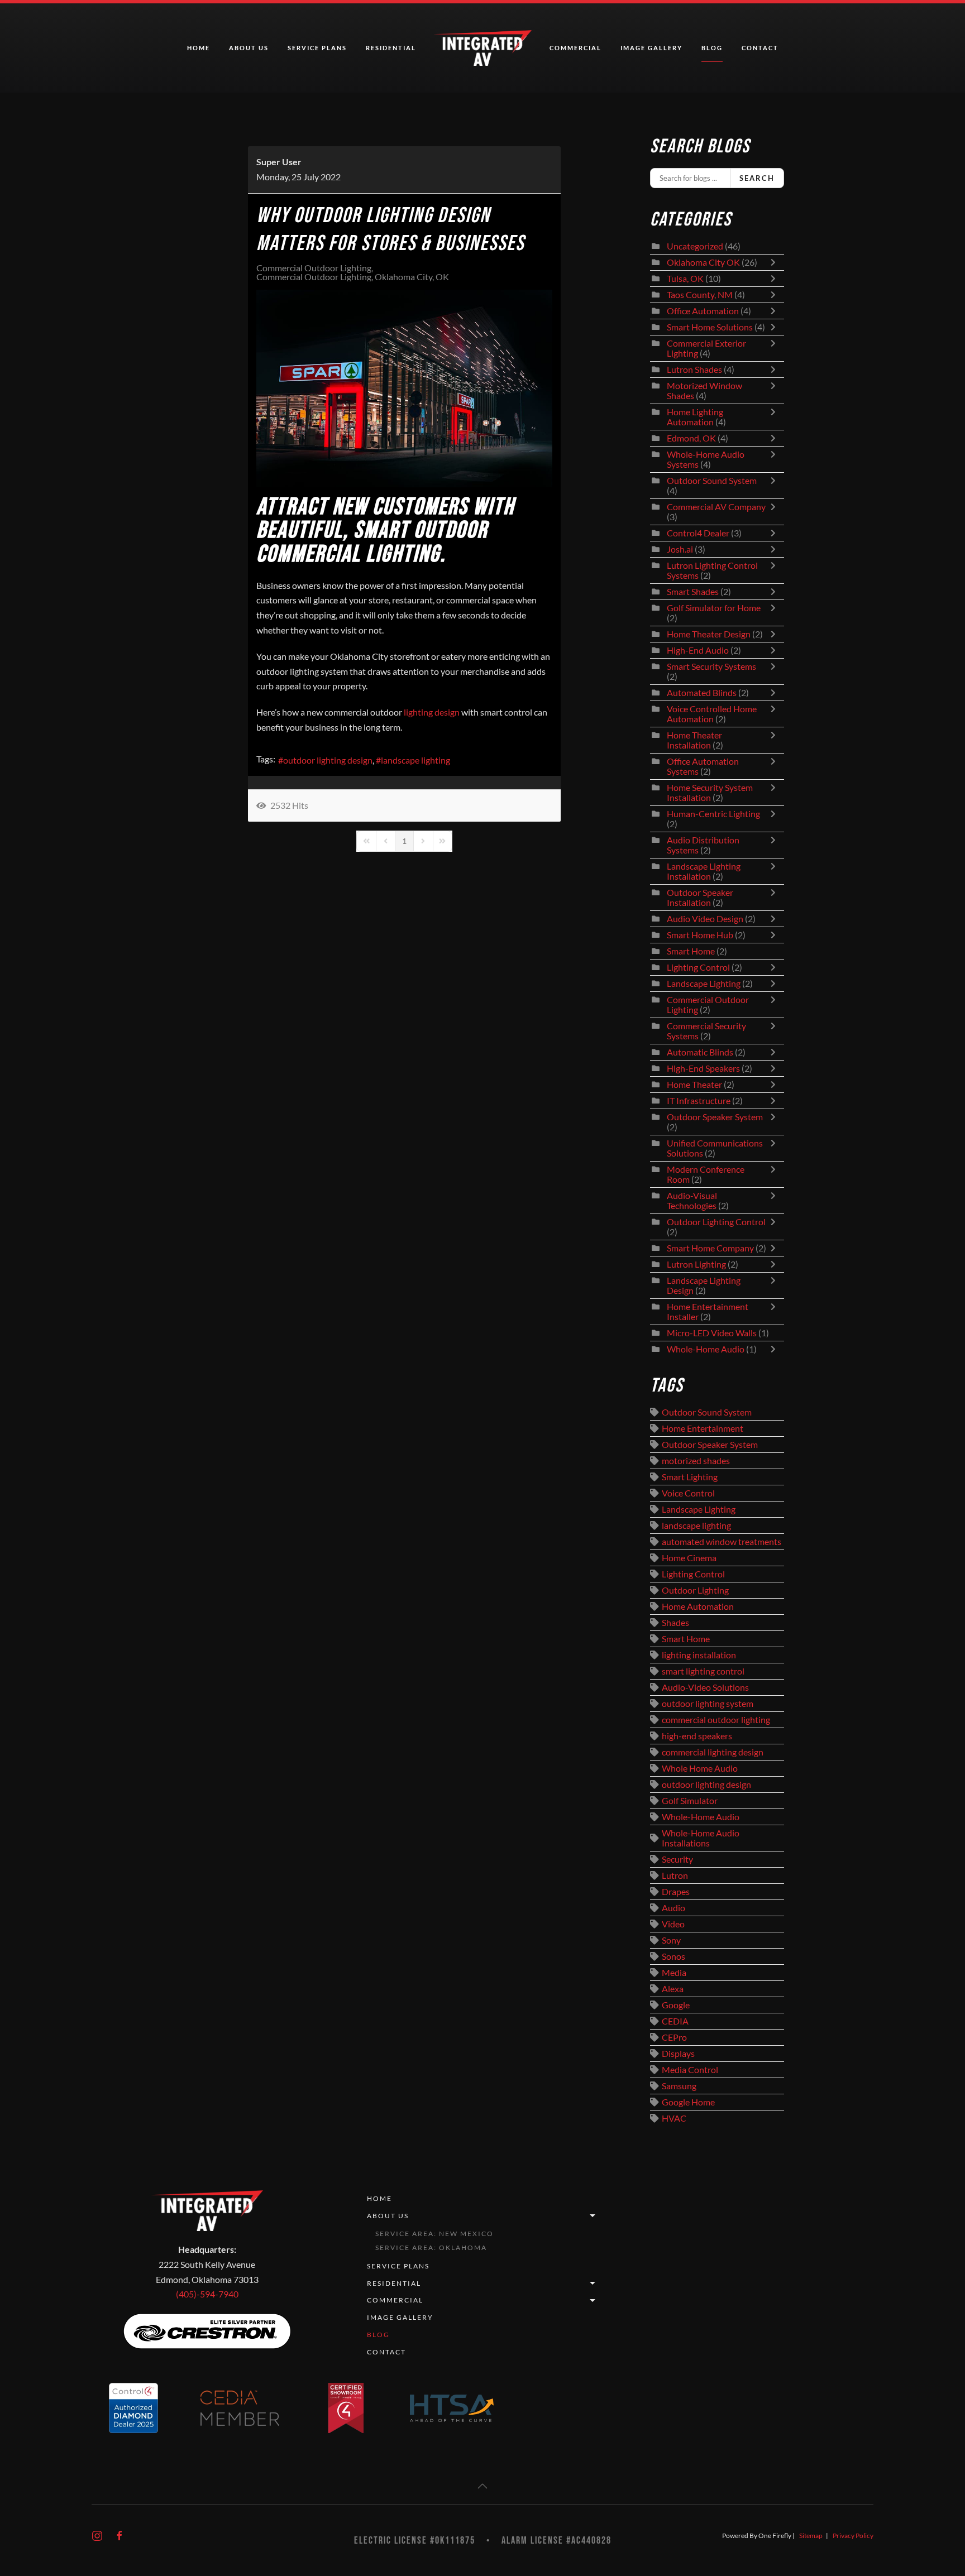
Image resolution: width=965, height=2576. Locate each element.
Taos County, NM (700, 295)
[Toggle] (776, 262)
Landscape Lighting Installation (704, 871)
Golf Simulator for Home (714, 608)
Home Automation (698, 1606)
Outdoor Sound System (712, 481)
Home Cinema (689, 1558)
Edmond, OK (691, 438)
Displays (678, 2054)
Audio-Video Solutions (705, 1687)
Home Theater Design (709, 634)
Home (199, 48)
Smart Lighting (690, 1477)
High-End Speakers (703, 1068)
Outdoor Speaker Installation (700, 898)
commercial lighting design (713, 1752)
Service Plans (317, 48)
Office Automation (703, 311)
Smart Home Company (710, 1248)
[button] (482, 2486)
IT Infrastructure (699, 1101)
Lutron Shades (694, 370)
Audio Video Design (705, 919)
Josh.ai (680, 549)
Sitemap (811, 2536)
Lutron (675, 1875)
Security (677, 1859)
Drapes (676, 1892)
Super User (279, 162)
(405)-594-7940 (207, 2294)
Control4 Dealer (698, 533)
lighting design (432, 712)
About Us (388, 2216)
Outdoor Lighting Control (716, 1222)
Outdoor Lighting (695, 1590)
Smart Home (691, 951)
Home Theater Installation (694, 740)
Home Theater (694, 1085)
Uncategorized (695, 246)
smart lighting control (703, 1671)
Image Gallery (651, 48)
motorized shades (696, 1461)
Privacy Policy (853, 2536)
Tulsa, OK (685, 279)
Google (676, 2005)
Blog (712, 48)
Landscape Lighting (704, 984)
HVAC (674, 2118)
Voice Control (688, 1493)
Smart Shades (694, 592)
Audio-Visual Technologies (692, 1201)
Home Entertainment (703, 1428)
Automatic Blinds (700, 1052)
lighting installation (699, 1655)
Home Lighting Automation (695, 417)
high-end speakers (697, 1736)
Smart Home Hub (700, 935)
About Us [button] (249, 48)
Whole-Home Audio (706, 1349)
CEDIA (675, 2021)
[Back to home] (483, 48)
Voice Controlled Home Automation (712, 714)
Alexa (673, 1989)
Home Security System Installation (710, 793)
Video (673, 1924)
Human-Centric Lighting (713, 814)
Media (674, 1973)
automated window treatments (722, 1542)
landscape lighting (415, 760)
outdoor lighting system (708, 1704)
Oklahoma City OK (703, 262)
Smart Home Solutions (710, 327)
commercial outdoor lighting (716, 1720)
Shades (675, 1623)
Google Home (688, 2102)
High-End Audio (698, 650)
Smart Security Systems (711, 666)
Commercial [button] (575, 48)
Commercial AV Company (716, 507)
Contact (760, 48)
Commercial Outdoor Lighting (314, 268)
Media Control (690, 2070)
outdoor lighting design (328, 760)
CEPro (674, 2037)
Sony (671, 1940)
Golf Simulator (690, 1801)
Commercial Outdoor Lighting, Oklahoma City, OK (353, 277)
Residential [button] (391, 48)
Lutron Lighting (696, 1264)
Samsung (679, 2086)
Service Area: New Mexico (434, 2234)
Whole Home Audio (700, 1768)
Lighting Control (698, 967)
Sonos (673, 1956)
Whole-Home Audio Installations (701, 1838)
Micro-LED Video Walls (712, 1333)
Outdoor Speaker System (715, 1117)
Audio (673, 1908)
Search (757, 178)
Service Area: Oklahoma (431, 2248)
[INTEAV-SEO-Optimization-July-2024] (404, 388)
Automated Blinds (702, 693)
